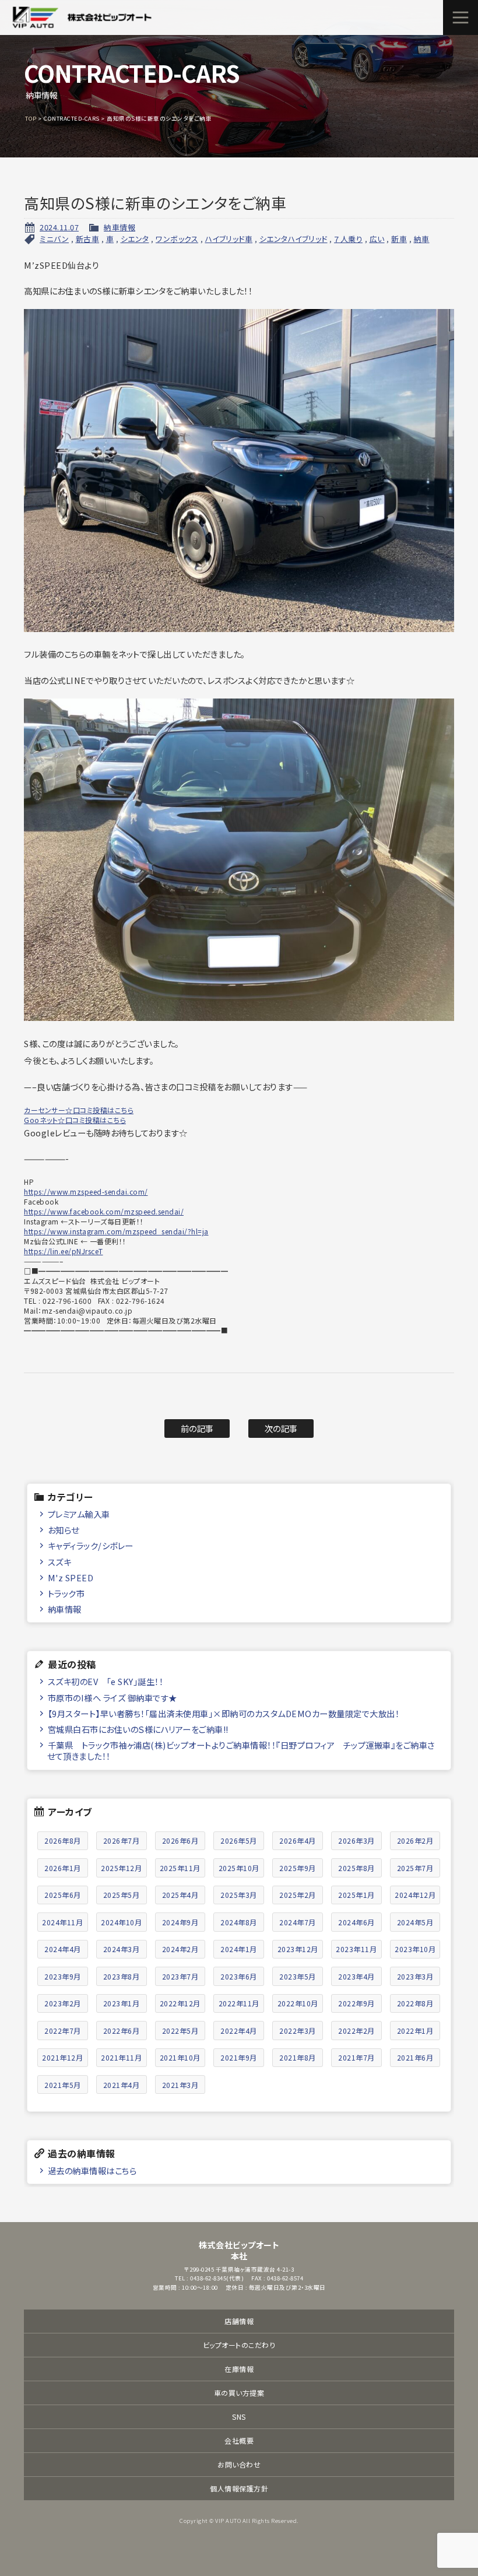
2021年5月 (63, 2085)
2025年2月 (298, 1895)
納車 (422, 239)
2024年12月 (415, 1895)
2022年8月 (415, 2003)
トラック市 (66, 1593)
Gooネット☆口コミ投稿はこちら (75, 1120)
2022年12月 (180, 2003)
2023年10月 (415, 1949)
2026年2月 (415, 1840)
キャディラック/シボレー (91, 1545)
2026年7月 (122, 1840)
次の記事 (281, 1428)
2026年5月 (239, 1840)
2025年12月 (121, 1868)
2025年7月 (415, 1868)
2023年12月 (298, 1949)
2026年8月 (63, 1840)
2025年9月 (298, 1868)
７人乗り (348, 239)
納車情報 (119, 227)
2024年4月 (63, 1949)
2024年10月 (121, 1922)
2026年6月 (180, 1840)
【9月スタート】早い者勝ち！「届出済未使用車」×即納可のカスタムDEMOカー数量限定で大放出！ (224, 1713)
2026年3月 (356, 1840)
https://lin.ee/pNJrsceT (64, 1251)
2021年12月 (62, 2057)
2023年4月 (356, 1976)
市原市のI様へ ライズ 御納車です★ (113, 1698)
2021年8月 (298, 2057)
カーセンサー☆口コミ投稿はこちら (79, 1110)
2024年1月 (239, 1949)
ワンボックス (177, 239)
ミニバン (54, 239)
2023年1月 (122, 2003)
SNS (239, 2417)
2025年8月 (356, 1868)
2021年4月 (122, 2085)
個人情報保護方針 (239, 2488)
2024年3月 (122, 1949)
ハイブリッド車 (229, 239)
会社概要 (239, 2440)
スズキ (60, 1562)
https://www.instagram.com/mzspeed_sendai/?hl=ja (116, 1231)
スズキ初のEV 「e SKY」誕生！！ (106, 1681)
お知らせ (64, 1530)
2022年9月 (356, 2003)
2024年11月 (62, 1922)
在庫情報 (239, 2369)
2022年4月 (239, 2031)
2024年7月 (298, 1922)
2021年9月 (239, 2057)
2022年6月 (122, 2031)
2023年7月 (180, 1976)
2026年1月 (63, 1868)
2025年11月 (180, 1868)
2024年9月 (180, 1922)
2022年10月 (298, 2003)
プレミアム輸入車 (79, 1514)
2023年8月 (122, 1976)
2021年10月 (180, 2057)
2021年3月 (180, 2085)
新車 (399, 239)
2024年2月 (180, 1949)
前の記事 (197, 1428)
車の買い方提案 (239, 2393)
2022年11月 (239, 2003)
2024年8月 (239, 1922)
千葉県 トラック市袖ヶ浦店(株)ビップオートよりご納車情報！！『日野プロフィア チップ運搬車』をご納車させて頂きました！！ (241, 1750)
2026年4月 (298, 1840)
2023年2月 (63, 2003)
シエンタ (135, 239)
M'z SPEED (71, 1577)
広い (377, 239)
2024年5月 (415, 1922)
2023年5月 (298, 1976)
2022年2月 (356, 2031)
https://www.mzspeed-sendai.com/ (86, 1192)
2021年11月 (121, 2057)
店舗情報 (239, 2321)
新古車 (88, 239)
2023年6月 (239, 1976)
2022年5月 (180, 2031)
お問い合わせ (239, 2464)
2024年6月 (356, 1922)
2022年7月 (63, 2031)
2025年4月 (180, 1895)
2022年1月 (415, 2031)
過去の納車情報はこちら (92, 2170)
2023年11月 (356, 1949)
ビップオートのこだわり (239, 2345)
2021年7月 (356, 2057)
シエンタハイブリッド (294, 239)
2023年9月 (63, 1976)
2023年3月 (415, 1976)
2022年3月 (298, 2031)
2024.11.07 (59, 227)
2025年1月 (356, 1895)
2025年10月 (239, 1868)
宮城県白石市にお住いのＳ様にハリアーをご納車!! (138, 1729)
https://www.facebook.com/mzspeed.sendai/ (104, 1211)
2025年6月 (63, 1895)
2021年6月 (415, 2057)
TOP (31, 118)
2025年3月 (239, 1895)
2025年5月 (122, 1895)
